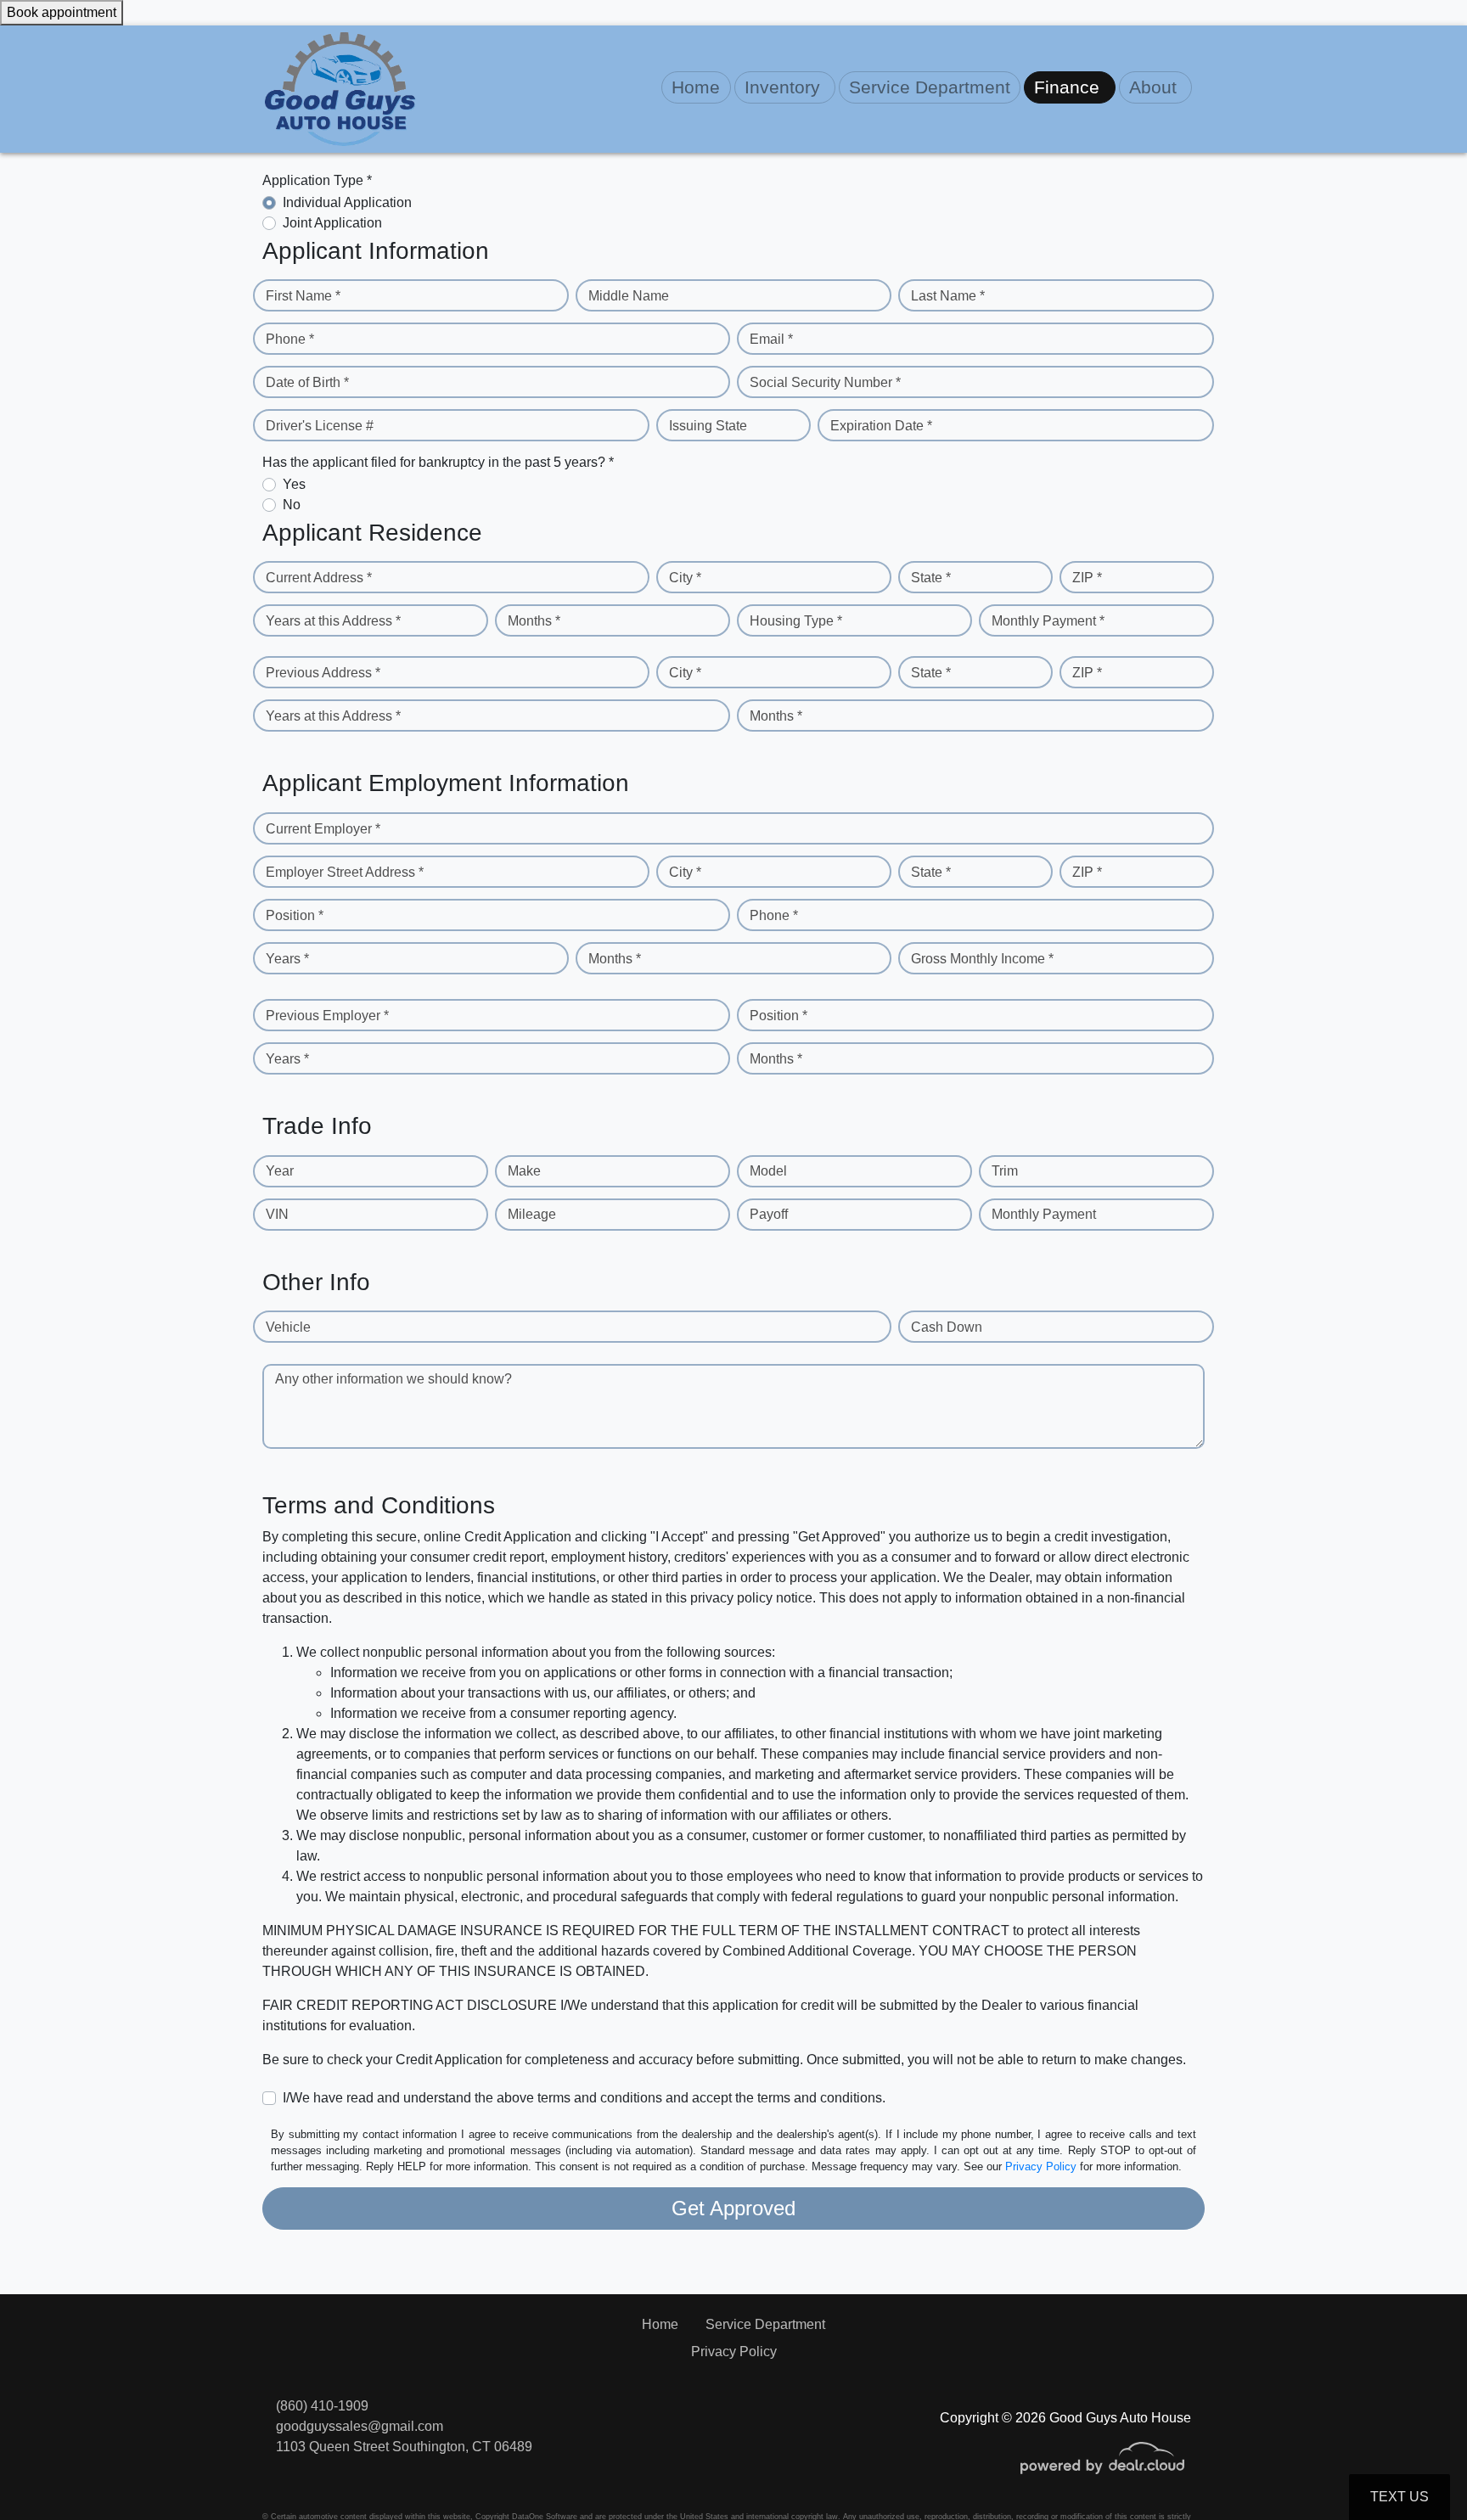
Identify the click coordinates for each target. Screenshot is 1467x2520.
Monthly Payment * (1048, 621)
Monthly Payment (1044, 1214)
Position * (295, 915)
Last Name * (948, 296)
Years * (287, 959)
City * (685, 578)
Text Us (1400, 2497)
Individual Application (347, 202)
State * (931, 578)
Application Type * (317, 180)
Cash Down (947, 1327)
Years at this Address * (333, 621)
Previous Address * (323, 673)
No (292, 505)
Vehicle (288, 1327)
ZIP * (1087, 578)
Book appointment (62, 12)
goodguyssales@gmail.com (360, 2426)
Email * (771, 339)
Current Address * (319, 578)
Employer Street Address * (345, 872)
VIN (277, 1214)
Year (280, 1171)
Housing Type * (796, 621)
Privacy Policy (1041, 2166)
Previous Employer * (327, 1016)
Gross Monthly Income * (982, 959)
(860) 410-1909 (322, 2406)
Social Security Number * (825, 382)
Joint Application (332, 223)
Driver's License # (320, 426)
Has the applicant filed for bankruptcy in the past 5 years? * (438, 462)
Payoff (769, 1214)
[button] (785, 87)
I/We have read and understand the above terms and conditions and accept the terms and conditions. (584, 2098)
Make (524, 1171)
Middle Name (629, 296)
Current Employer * (323, 829)
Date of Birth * (307, 382)
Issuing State (708, 426)
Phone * (290, 339)
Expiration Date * (881, 426)
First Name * (303, 296)
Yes (294, 484)
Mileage (532, 1214)
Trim (1005, 1171)
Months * (534, 621)
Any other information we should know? (393, 1379)
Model (768, 1171)
